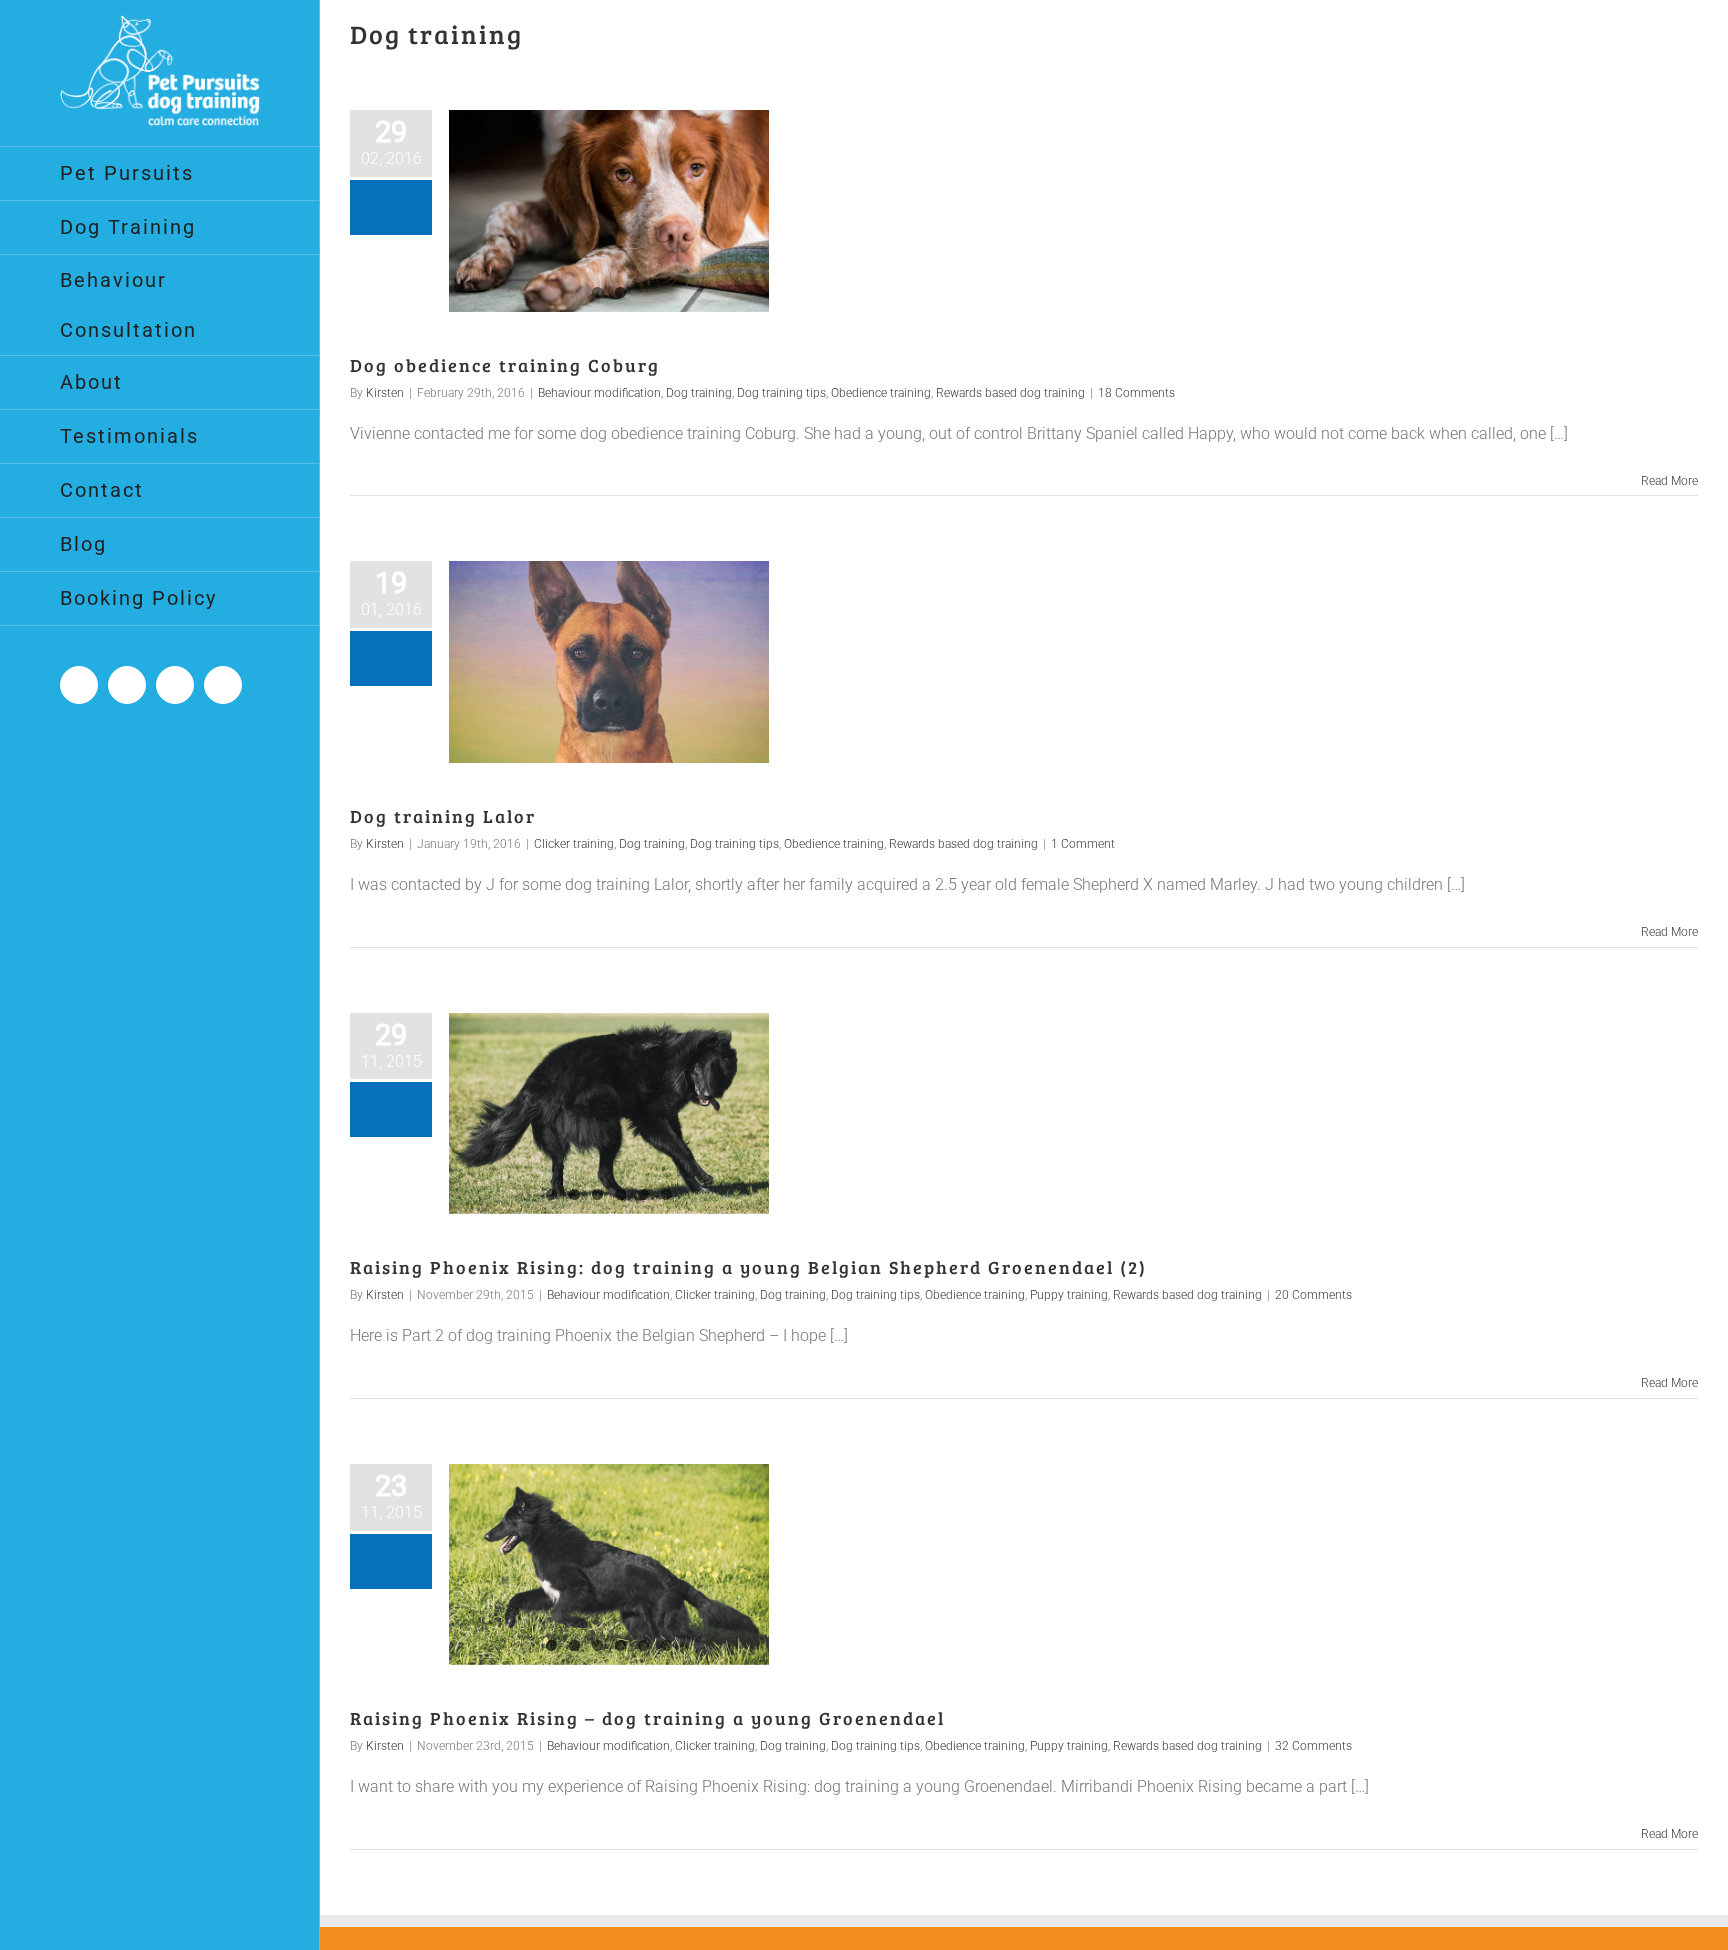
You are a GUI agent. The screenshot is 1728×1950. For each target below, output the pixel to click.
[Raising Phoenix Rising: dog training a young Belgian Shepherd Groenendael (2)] (609, 1114)
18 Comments (1136, 393)
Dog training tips (781, 393)
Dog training (699, 393)
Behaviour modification (599, 393)
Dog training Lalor (443, 816)
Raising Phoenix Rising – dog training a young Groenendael (647, 1718)
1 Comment (1083, 844)
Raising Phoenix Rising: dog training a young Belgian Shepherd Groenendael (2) (748, 1267)
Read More (1669, 481)
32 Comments (1313, 1746)
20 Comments (1313, 1295)
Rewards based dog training (1010, 393)
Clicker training (574, 844)
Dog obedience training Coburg (505, 365)
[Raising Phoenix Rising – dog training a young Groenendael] (609, 1565)
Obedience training (881, 393)
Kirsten (385, 393)
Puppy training (1069, 1295)
